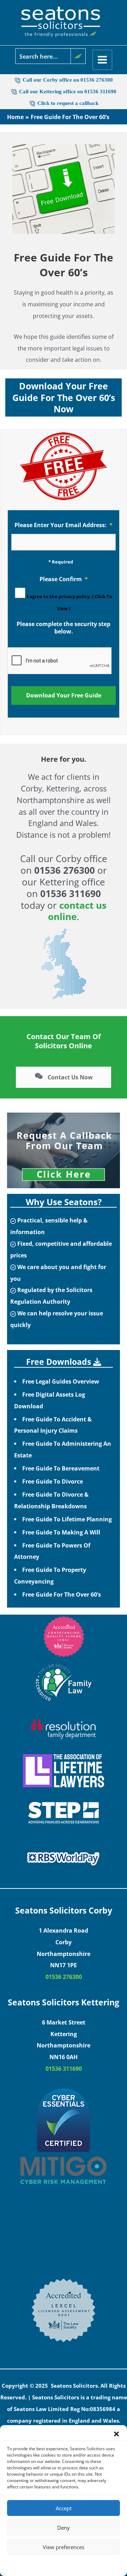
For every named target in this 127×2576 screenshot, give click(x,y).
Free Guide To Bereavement (61, 1468)
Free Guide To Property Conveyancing (50, 1575)
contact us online (77, 911)
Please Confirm (64, 579)
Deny (64, 2528)
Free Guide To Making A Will (61, 1532)
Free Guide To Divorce (53, 1481)
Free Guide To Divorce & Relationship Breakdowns (51, 1500)
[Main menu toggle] (102, 60)
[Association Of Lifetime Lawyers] (64, 1771)
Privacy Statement (76, 2565)
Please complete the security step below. (64, 628)
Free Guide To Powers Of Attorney (52, 1551)
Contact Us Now (69, 1077)
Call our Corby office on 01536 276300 (68, 80)
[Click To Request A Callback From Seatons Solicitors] (64, 1150)
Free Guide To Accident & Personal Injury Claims (53, 1425)
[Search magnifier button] (78, 56)
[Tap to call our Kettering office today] (33, 103)
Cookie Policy (42, 2565)
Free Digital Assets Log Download (50, 1400)
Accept (64, 2508)
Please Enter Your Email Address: (64, 525)
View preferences (64, 2547)
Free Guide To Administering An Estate (63, 1449)
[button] (116, 2434)
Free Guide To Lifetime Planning (67, 1519)
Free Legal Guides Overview (61, 1381)
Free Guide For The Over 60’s (62, 1594)
